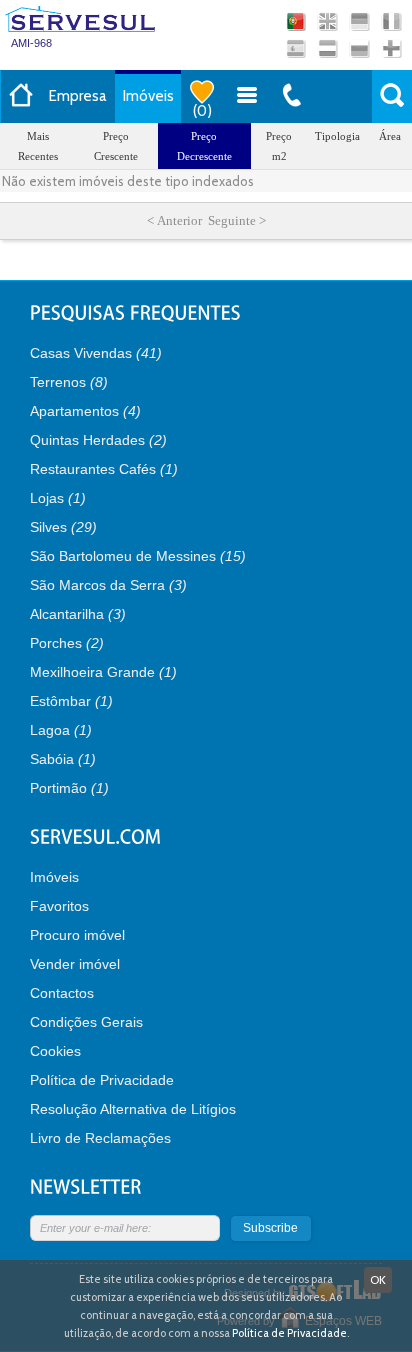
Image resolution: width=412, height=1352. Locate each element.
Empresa (78, 96)
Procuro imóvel (77, 935)
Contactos (62, 993)
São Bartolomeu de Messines (138, 556)
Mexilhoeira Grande (103, 672)
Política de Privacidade (102, 1080)
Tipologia (337, 136)
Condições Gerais (86, 1022)
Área (390, 136)
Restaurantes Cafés (104, 469)
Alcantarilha (78, 614)
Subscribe (270, 1228)
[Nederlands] (327, 48)
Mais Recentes (38, 146)
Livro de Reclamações (100, 1138)
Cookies (55, 1051)
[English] (327, 21)
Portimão (69, 788)
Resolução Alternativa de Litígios (133, 1109)
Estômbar (71, 701)
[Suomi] (391, 48)
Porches (67, 643)
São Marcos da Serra (108, 585)
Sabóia (63, 759)
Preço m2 (279, 146)
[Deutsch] (359, 21)
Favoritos (59, 906)
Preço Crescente (116, 146)
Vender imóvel (75, 964)
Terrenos (69, 382)
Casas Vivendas (96, 353)
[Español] (295, 48)
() (202, 111)
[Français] (391, 21)
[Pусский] (359, 48)
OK (378, 1279)
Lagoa (61, 730)
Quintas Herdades (98, 440)
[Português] (295, 21)
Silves (63, 527)
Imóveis (148, 96)
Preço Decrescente (204, 146)
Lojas (58, 498)
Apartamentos (85, 411)
